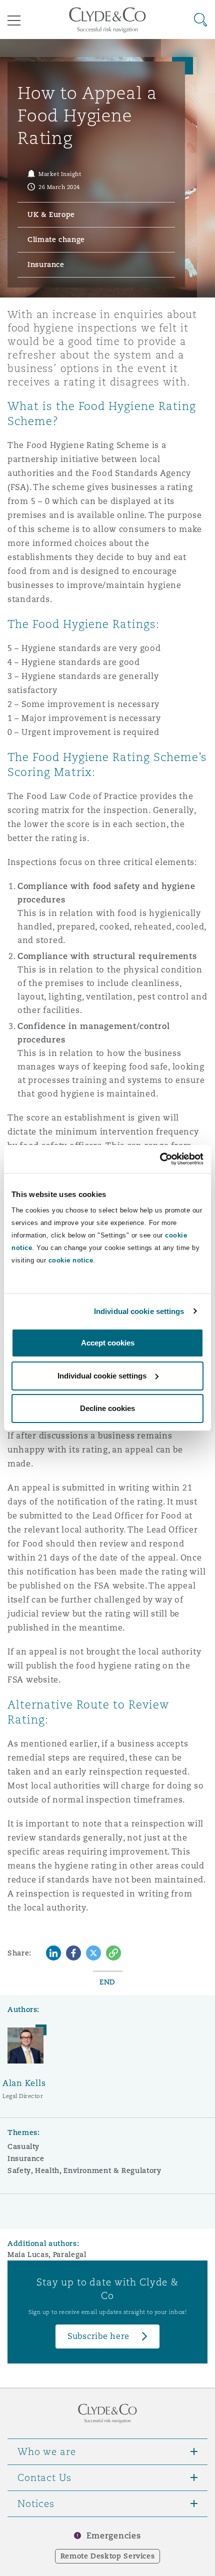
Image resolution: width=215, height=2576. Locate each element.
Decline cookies (107, 1408)
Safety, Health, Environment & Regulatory (84, 2170)
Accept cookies (108, 1343)
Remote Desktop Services (108, 2556)
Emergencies (113, 2536)
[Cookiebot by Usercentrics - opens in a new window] (160, 1159)
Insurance (26, 2158)
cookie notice (71, 1260)
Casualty (23, 2146)
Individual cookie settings (139, 1311)
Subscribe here (98, 2336)
